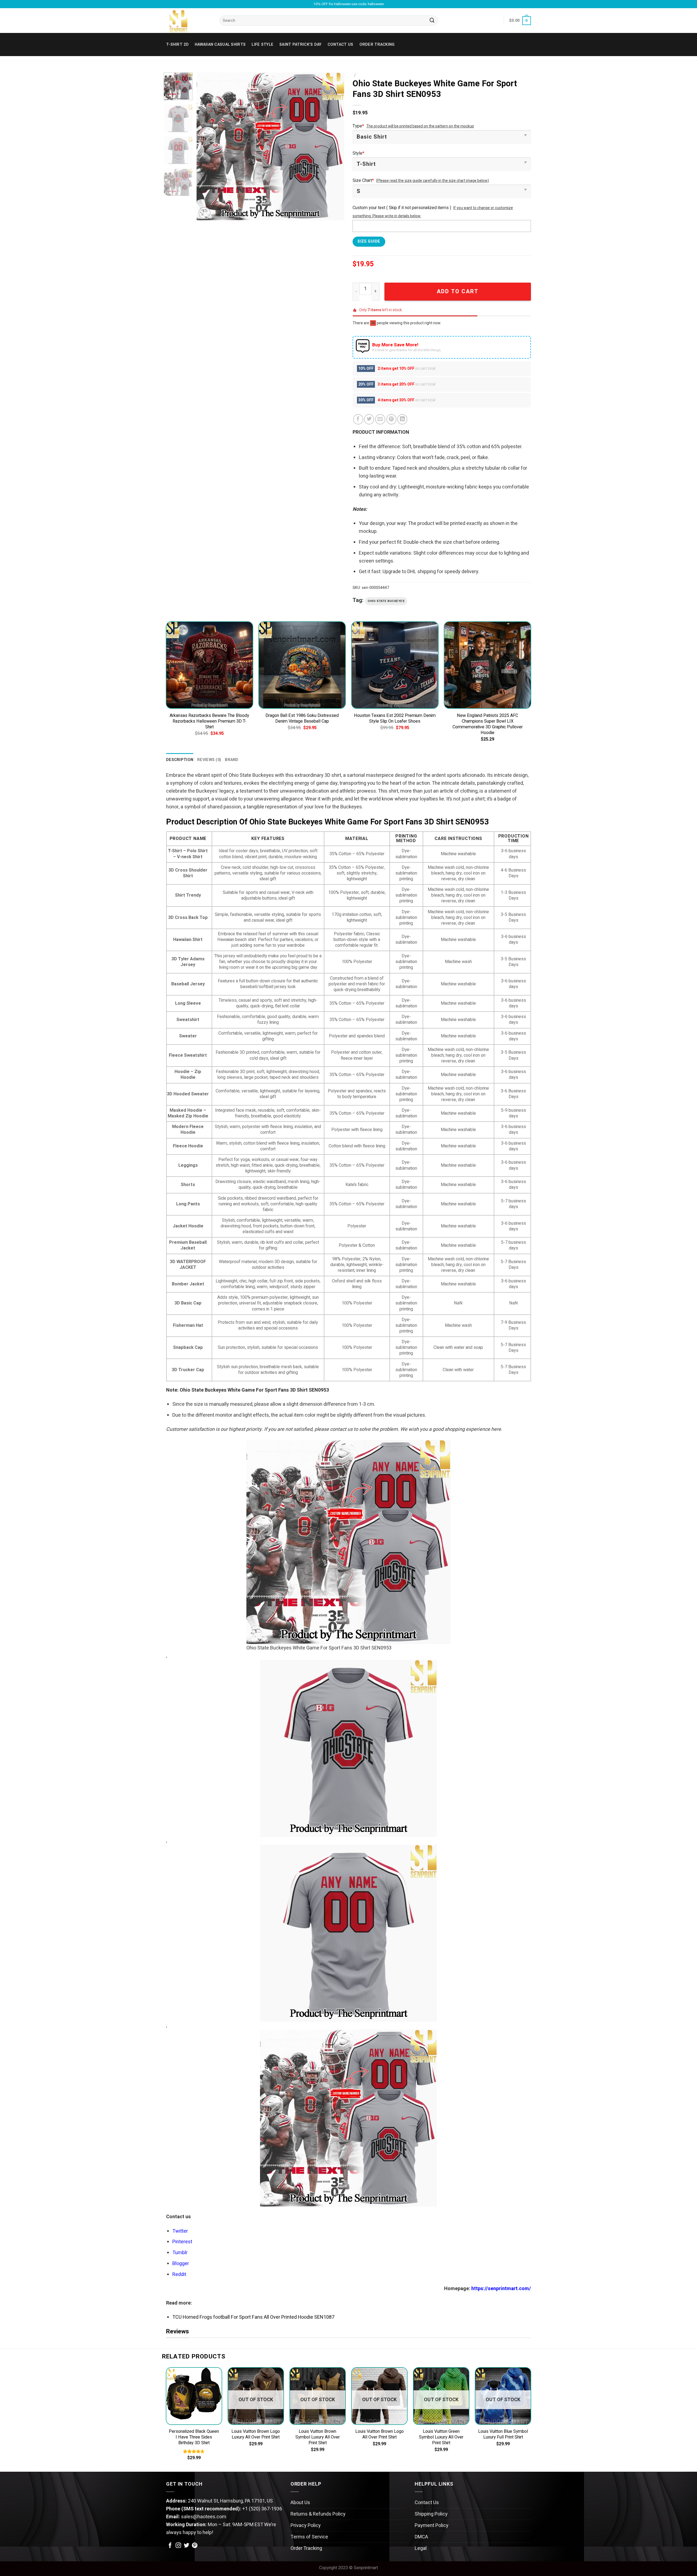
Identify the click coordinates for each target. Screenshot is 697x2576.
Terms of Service (309, 2537)
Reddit (179, 2274)
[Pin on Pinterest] (391, 419)
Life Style (262, 45)
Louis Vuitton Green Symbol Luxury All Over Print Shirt (441, 2437)
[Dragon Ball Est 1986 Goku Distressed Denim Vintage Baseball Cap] (302, 665)
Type (358, 126)
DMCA (421, 2537)
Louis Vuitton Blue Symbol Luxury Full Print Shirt (503, 2434)
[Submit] (432, 21)
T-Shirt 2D (177, 45)
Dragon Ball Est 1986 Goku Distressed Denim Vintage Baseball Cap (302, 719)
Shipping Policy (431, 2514)
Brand (232, 760)
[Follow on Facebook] (170, 2546)
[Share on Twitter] (369, 419)
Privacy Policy (306, 2525)
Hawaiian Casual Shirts (220, 45)
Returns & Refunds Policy (318, 2514)
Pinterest (182, 2242)
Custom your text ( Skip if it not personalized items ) (402, 208)
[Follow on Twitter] (187, 2546)
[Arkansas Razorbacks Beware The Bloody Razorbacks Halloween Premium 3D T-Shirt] (210, 665)
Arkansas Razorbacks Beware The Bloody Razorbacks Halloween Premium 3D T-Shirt (209, 721)
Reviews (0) (209, 760)
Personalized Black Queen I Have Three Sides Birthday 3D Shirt (194, 2437)
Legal (421, 2548)
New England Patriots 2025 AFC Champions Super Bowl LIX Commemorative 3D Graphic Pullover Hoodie (488, 724)
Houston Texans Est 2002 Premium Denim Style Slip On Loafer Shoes (395, 719)
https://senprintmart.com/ (501, 2289)
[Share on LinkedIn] (402, 419)
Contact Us (427, 2503)
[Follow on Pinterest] (195, 2546)
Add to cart (458, 291)
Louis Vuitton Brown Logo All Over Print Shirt (380, 2434)
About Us (300, 2503)
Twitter (180, 2231)
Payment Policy (432, 2525)
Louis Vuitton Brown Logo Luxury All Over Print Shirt (256, 2434)
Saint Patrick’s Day (300, 45)
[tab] (180, 760)
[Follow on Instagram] (178, 2546)
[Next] (335, 146)
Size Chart (363, 181)
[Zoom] (204, 213)
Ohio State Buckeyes (386, 601)
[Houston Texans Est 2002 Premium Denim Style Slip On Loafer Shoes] (395, 665)
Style (358, 153)
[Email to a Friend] (380, 419)
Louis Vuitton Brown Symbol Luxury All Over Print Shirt (318, 2437)
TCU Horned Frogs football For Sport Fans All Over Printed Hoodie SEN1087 (253, 2317)
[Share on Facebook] (358, 419)
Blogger (181, 2264)
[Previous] (206, 146)
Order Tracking (377, 45)
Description (180, 760)
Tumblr (180, 2253)
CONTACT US (340, 45)
